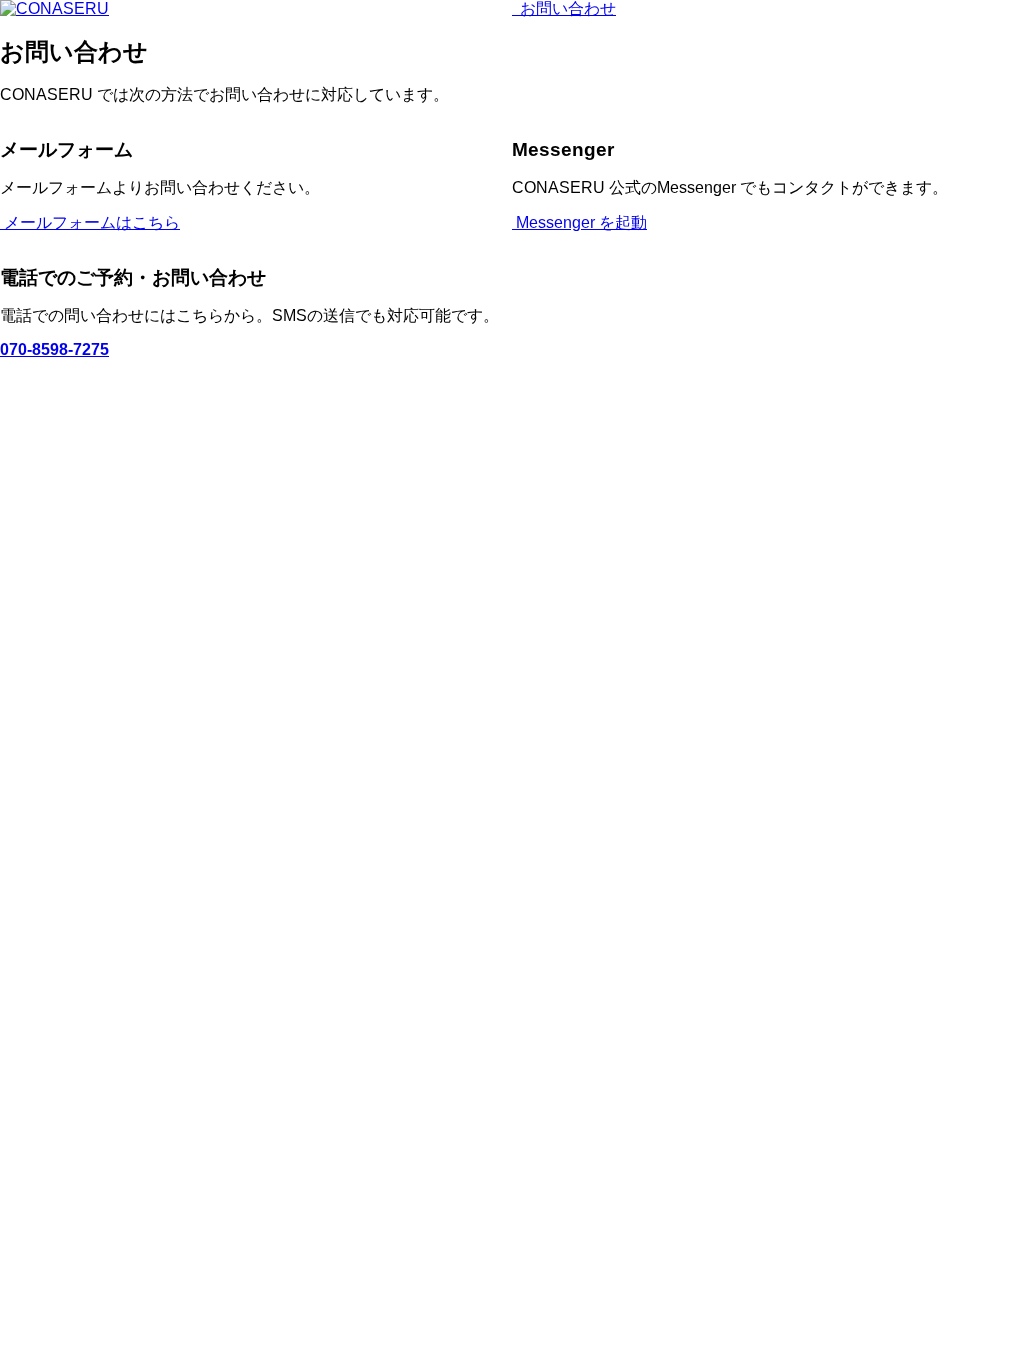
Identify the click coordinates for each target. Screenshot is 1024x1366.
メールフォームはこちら (90, 222)
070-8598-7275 (54, 349)
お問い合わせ (566, 8)
